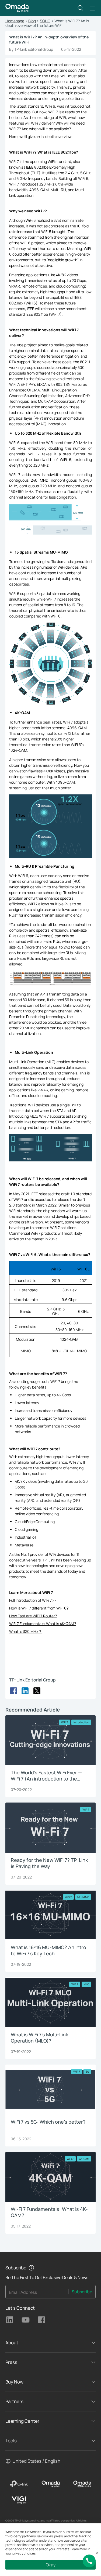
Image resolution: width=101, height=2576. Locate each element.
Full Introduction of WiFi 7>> (33, 1600)
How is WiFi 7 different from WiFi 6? (39, 1608)
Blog (32, 21)
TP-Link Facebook (41, 2320)
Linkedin (25, 1691)
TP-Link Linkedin (10, 2320)
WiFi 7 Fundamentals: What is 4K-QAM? (43, 1624)
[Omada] (50, 2484)
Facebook (13, 1691)
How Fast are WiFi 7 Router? (33, 1616)
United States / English (36, 2461)
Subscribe (82, 2292)
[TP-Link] (19, 2484)
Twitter (37, 1691)
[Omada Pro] (82, 2484)
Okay (51, 2565)
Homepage (15, 21)
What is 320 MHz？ (26, 1631)
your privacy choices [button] (20, 2553)
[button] (81, 8)
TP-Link (49, 1560)
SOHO (45, 21)
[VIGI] (19, 2500)
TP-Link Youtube (26, 2320)
